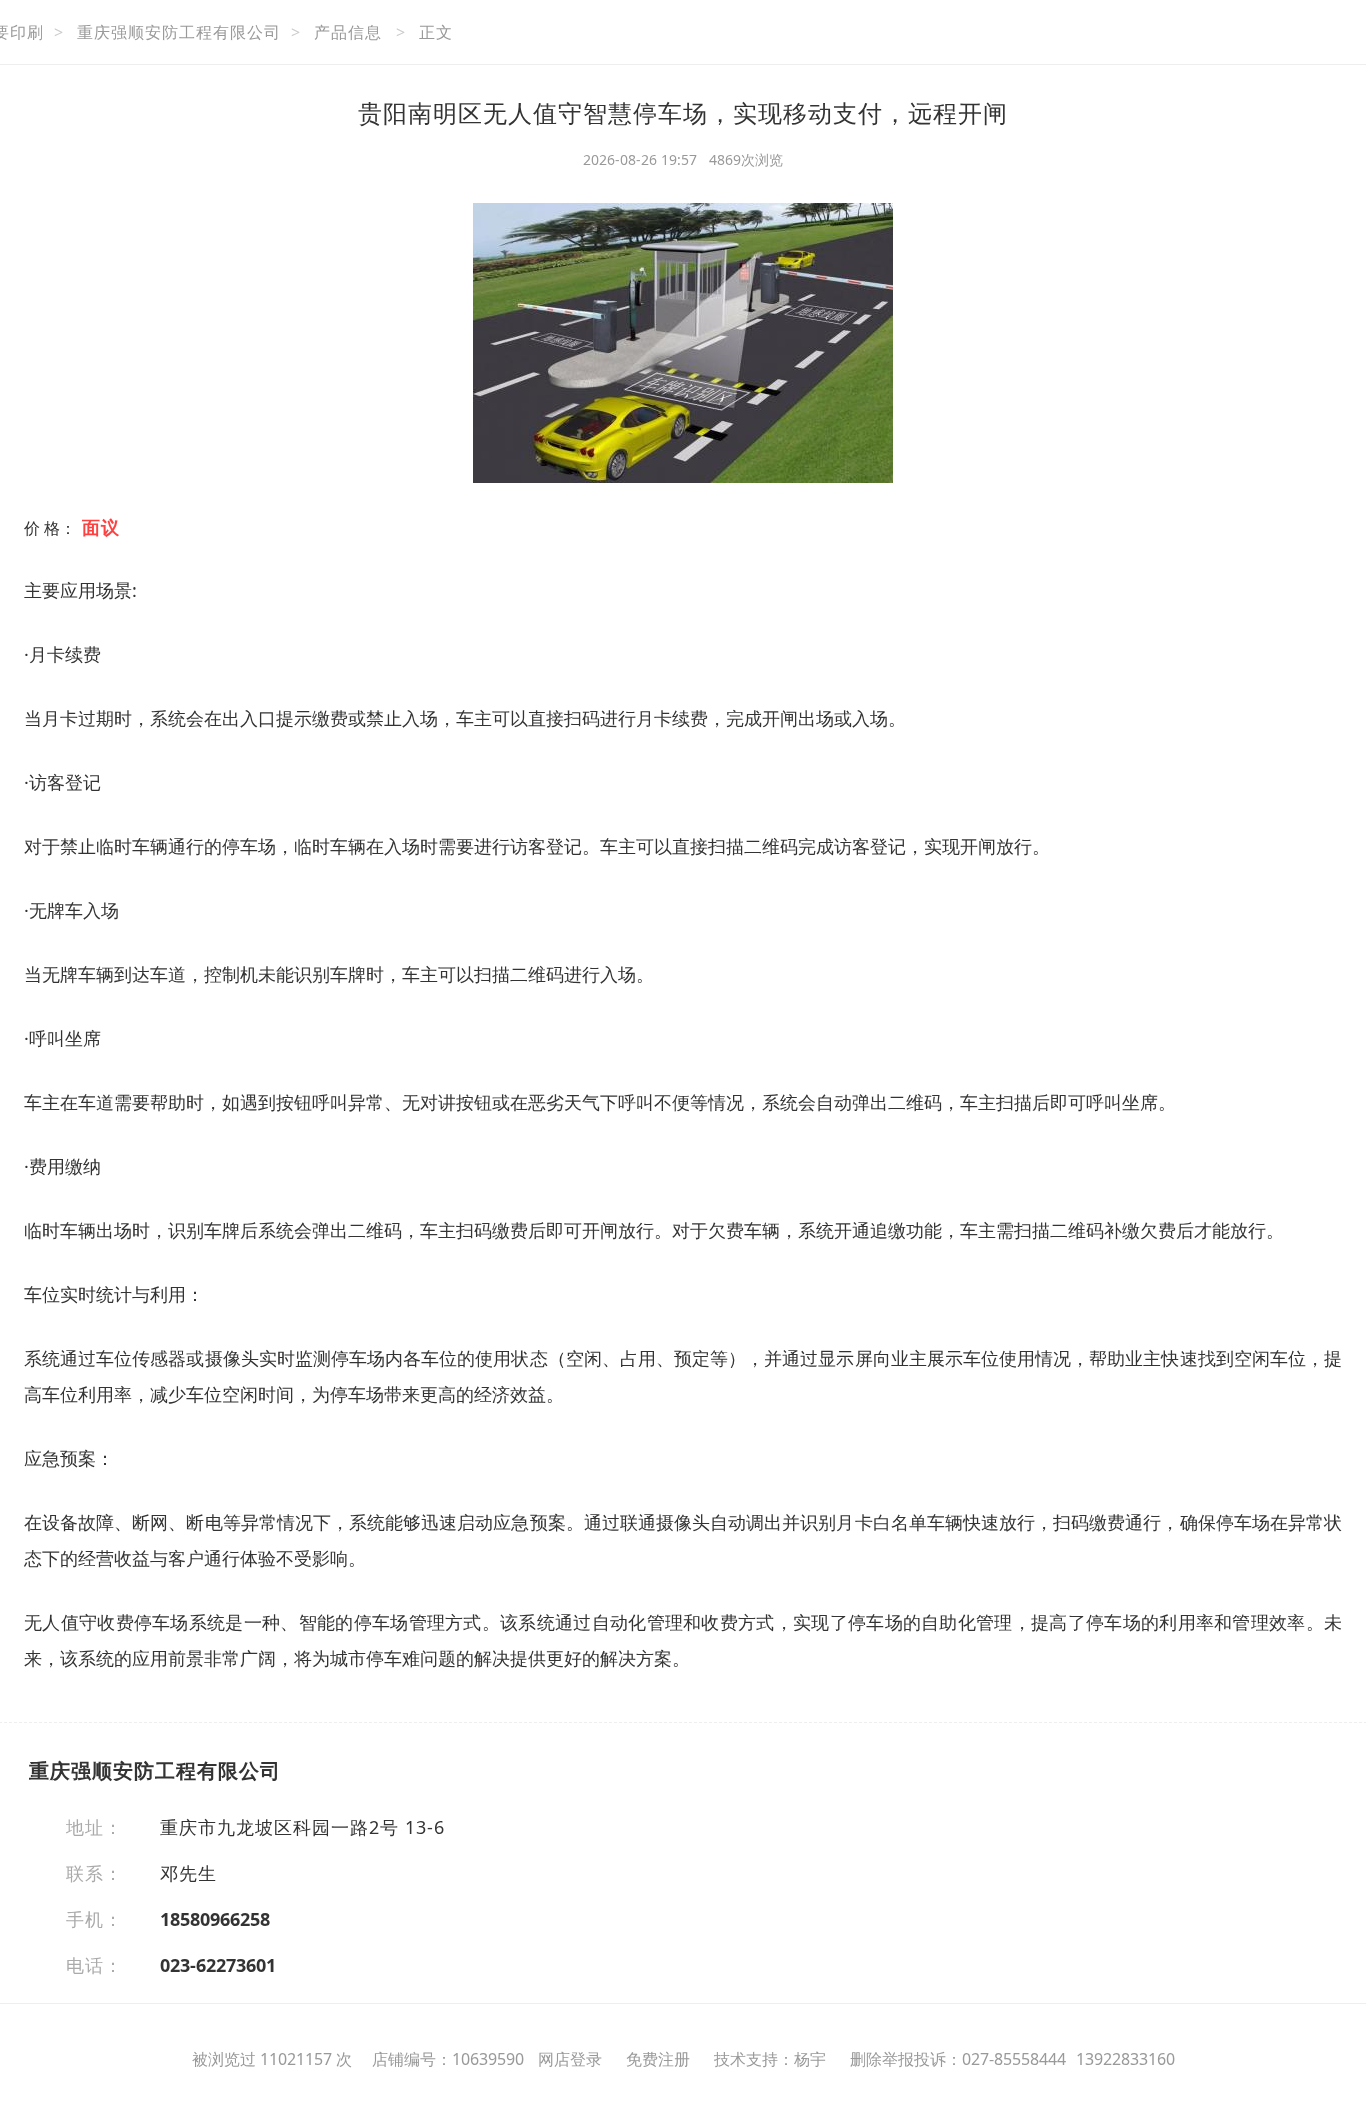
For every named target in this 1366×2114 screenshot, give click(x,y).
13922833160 (1125, 2059)
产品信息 (348, 32)
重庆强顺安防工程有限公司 (179, 32)
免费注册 (658, 2059)
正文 (436, 32)
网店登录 (570, 2059)
